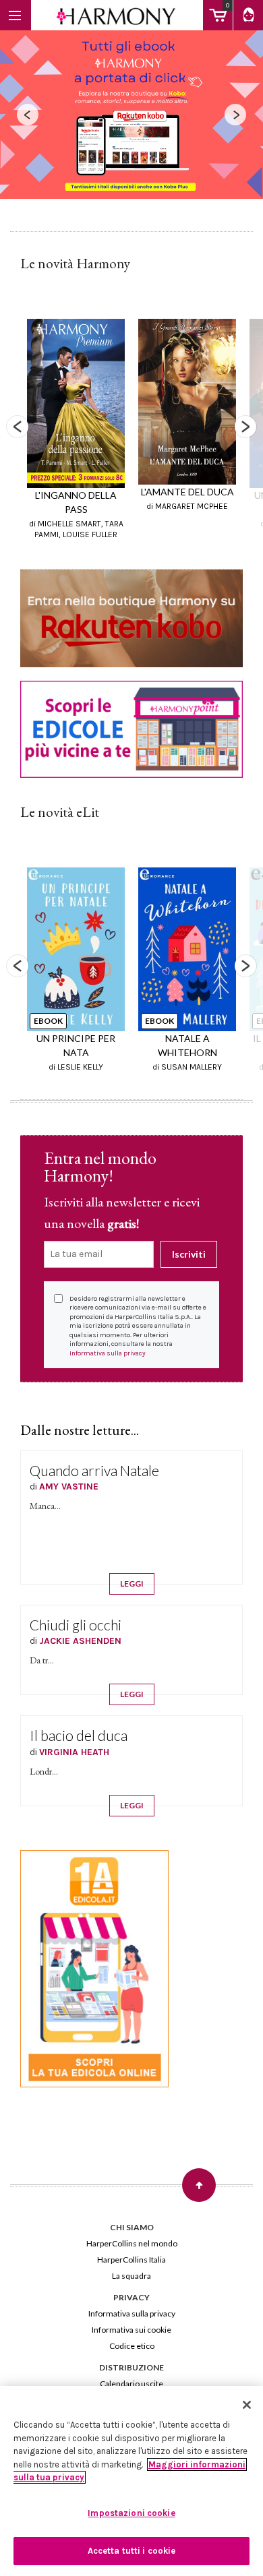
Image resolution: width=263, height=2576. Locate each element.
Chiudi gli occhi (76, 1625)
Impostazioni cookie (131, 2513)
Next (245, 427)
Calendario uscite (131, 2384)
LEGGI (132, 1584)
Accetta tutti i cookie (132, 2551)
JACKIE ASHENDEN (80, 1641)
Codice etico (132, 2346)
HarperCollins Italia (131, 2260)
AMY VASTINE (69, 1486)
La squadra (131, 2276)
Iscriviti (189, 1254)
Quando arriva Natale (94, 1470)
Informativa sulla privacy (108, 1353)
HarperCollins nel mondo (132, 2243)
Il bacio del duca (79, 1735)
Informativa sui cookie (131, 2330)
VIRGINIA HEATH (74, 1752)
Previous (18, 427)
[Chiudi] (247, 2405)
